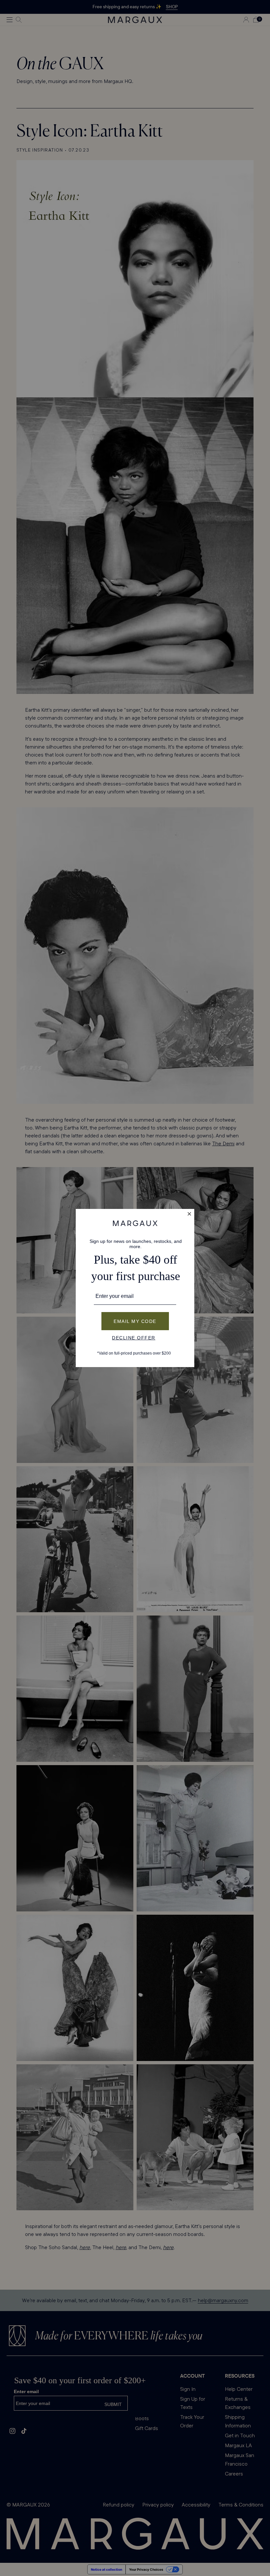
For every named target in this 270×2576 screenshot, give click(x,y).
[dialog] (135, 1288)
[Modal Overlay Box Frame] (135, 1288)
